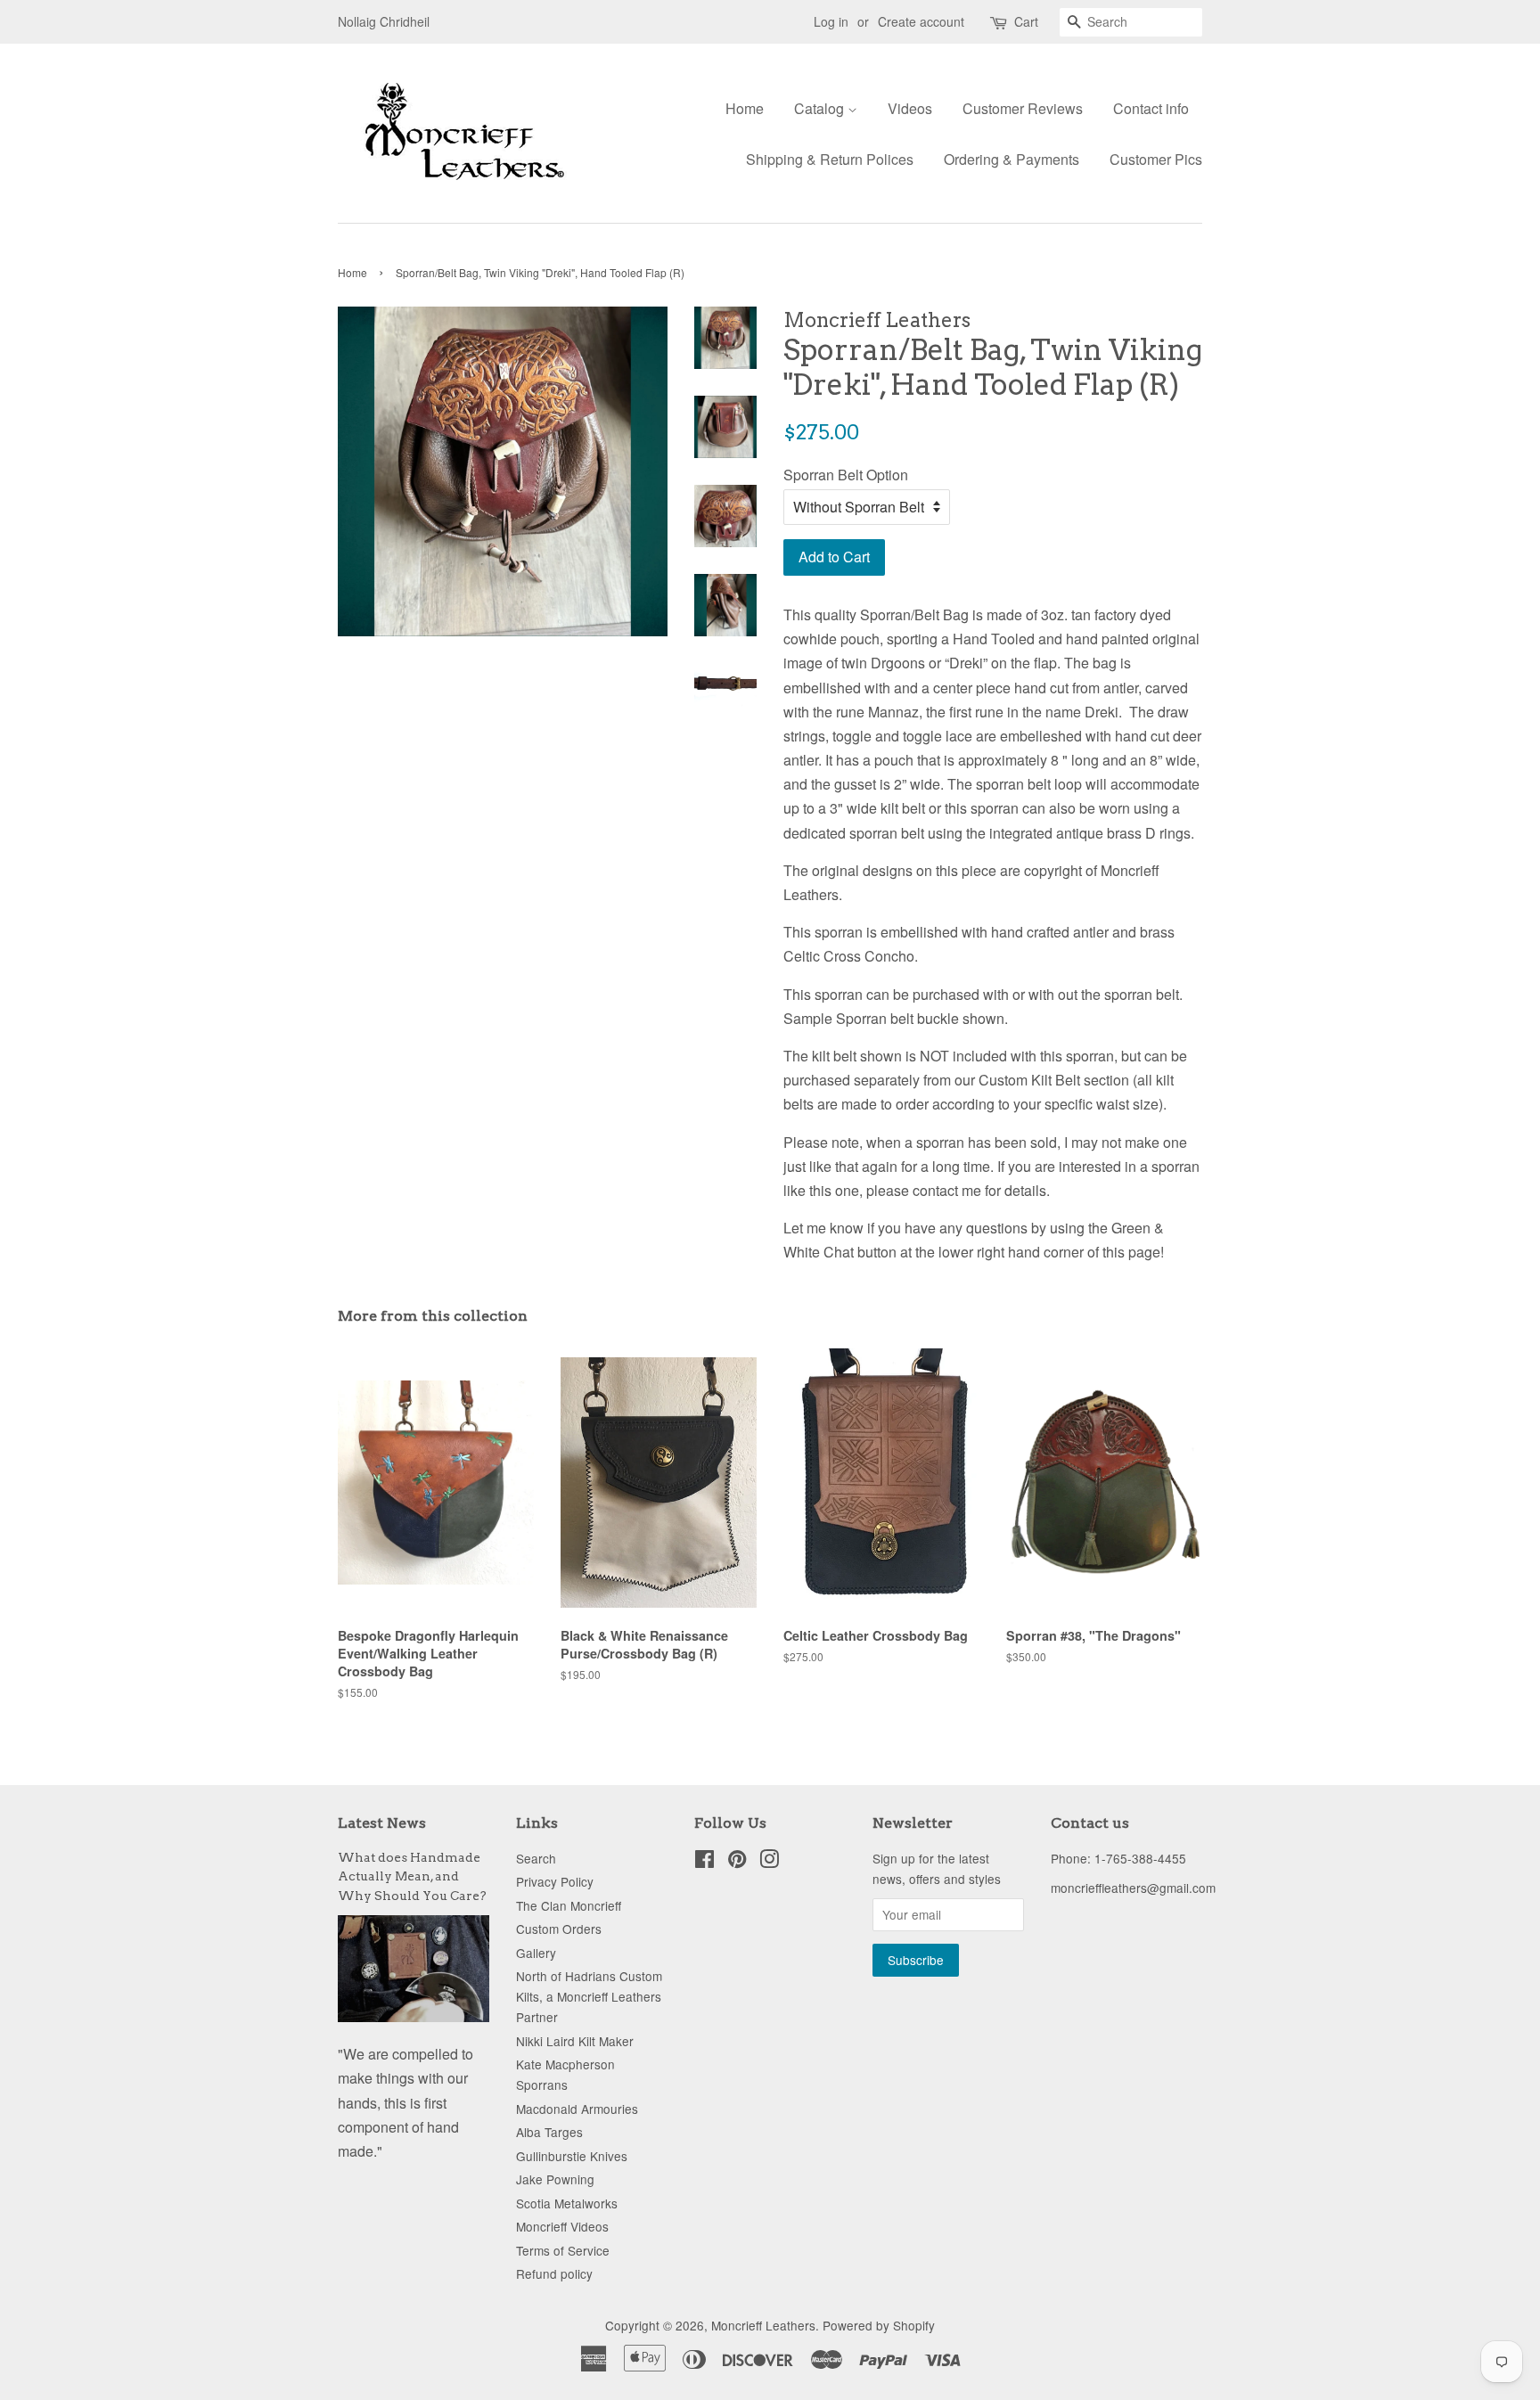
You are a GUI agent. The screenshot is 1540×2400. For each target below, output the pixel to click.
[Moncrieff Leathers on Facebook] (704, 1862)
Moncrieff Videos (562, 2226)
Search (536, 1858)
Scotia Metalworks (567, 2203)
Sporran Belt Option (846, 475)
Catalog (821, 108)
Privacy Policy (555, 1881)
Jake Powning (555, 2179)
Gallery (536, 1953)
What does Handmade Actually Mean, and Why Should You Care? (412, 1877)
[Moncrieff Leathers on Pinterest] (737, 1862)
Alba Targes (549, 2132)
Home (745, 108)
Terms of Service (563, 2250)
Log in (831, 21)
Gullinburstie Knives (572, 2156)
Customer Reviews (1023, 108)
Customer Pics (1156, 159)
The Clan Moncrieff (569, 1905)
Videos (910, 108)
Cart (1026, 21)
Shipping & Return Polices (830, 159)
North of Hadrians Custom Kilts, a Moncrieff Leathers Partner (589, 1996)
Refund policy (554, 2273)
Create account (921, 21)
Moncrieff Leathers (763, 2325)
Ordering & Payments (1012, 159)
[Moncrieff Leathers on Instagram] (769, 1862)
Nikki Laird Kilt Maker (575, 2041)
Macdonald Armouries (577, 2109)
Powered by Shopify (879, 2325)
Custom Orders (559, 1929)
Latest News (382, 1823)
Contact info (1151, 108)
